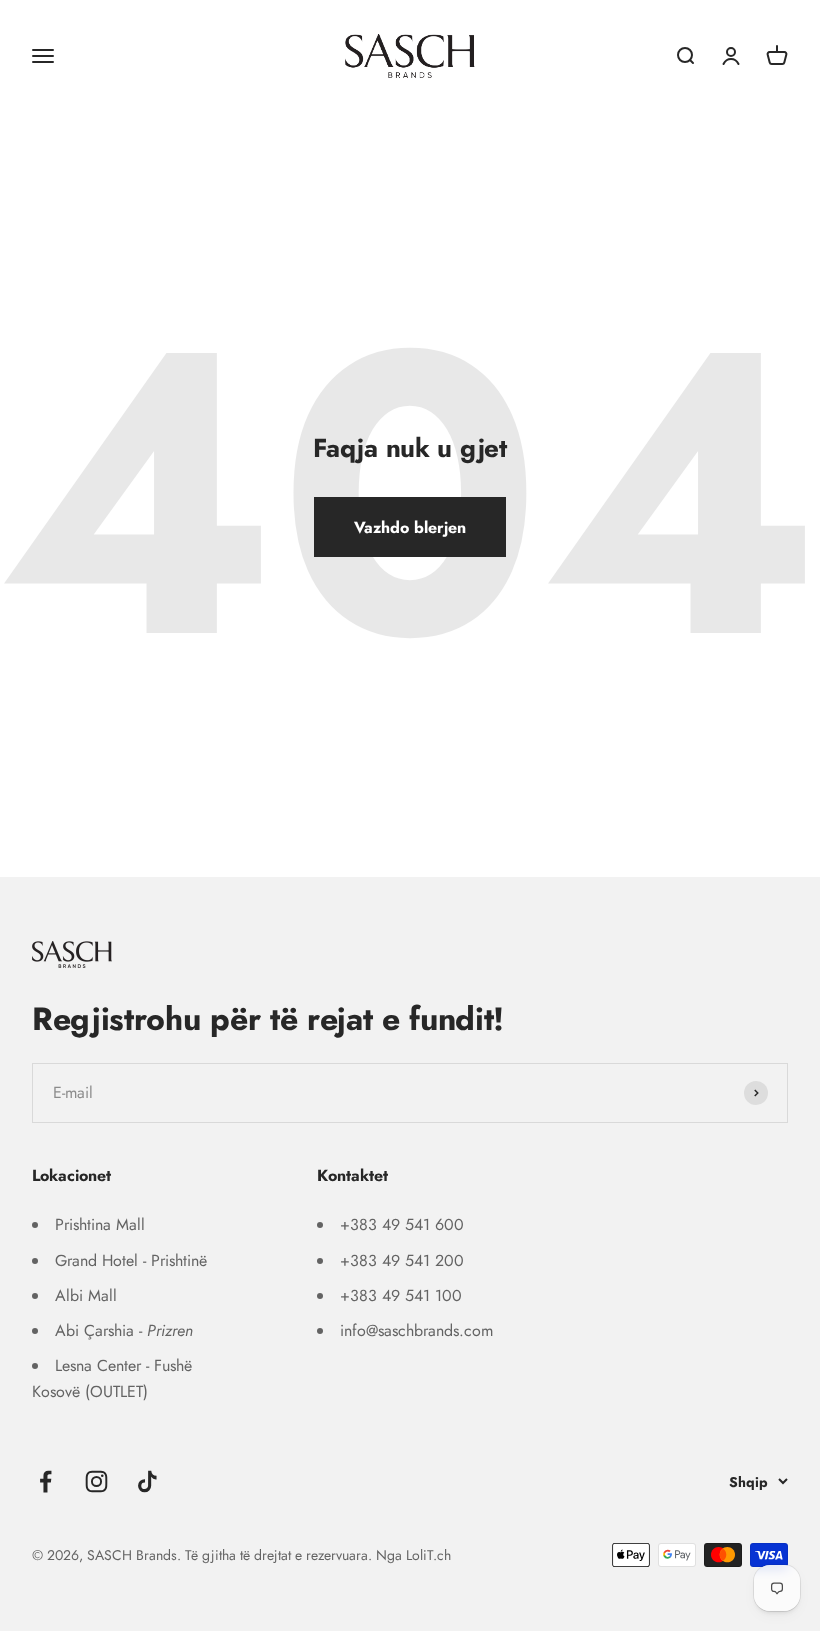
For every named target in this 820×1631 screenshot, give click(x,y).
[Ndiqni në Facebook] (45, 1481)
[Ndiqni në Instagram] (96, 1481)
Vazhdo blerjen (410, 527)
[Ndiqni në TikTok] (147, 1481)
